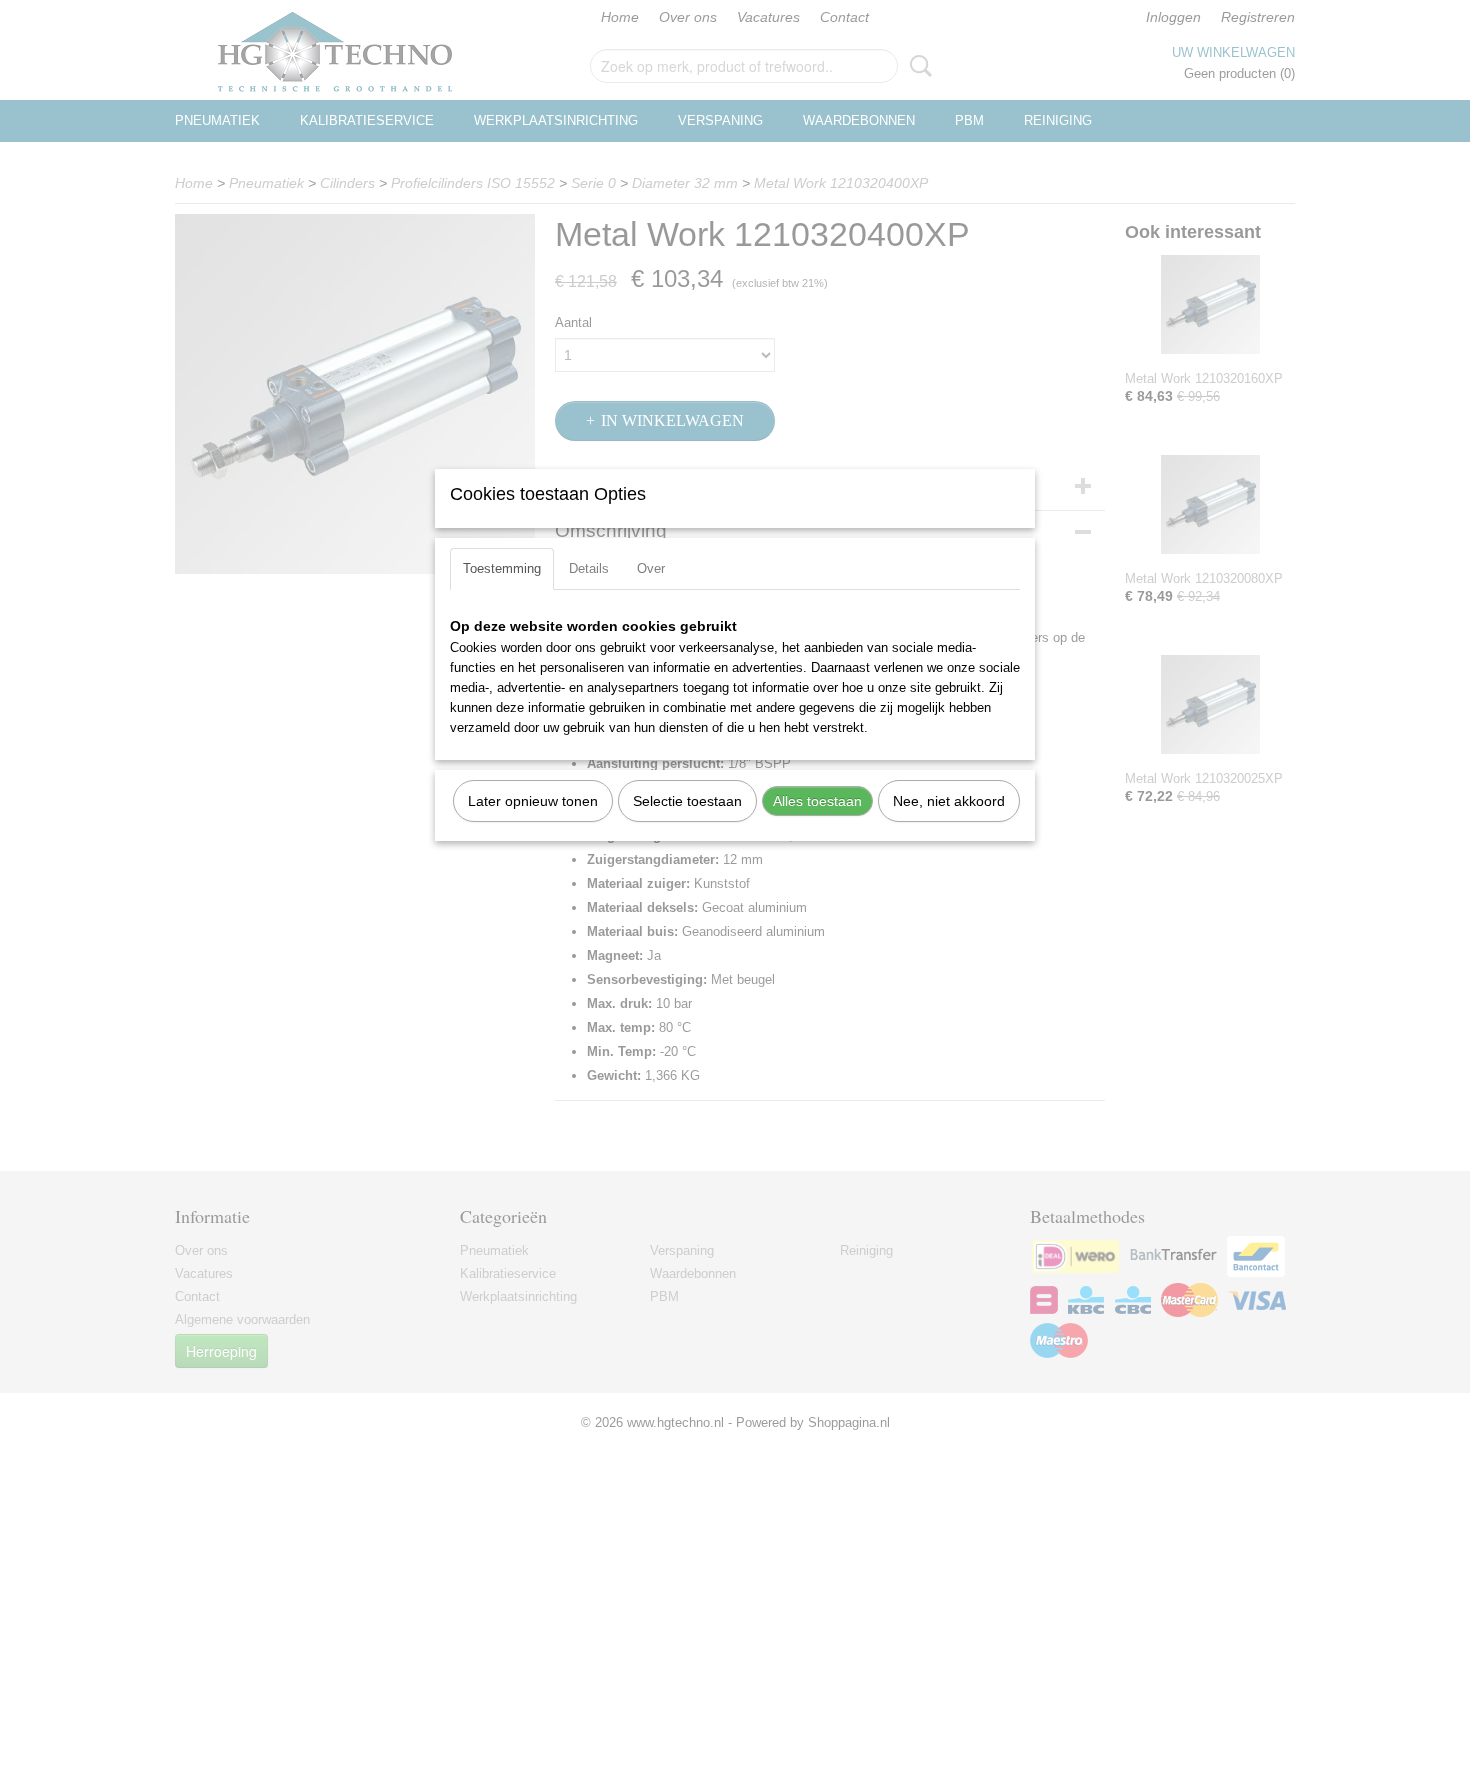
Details (589, 568)
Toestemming (502, 568)
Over (651, 568)
